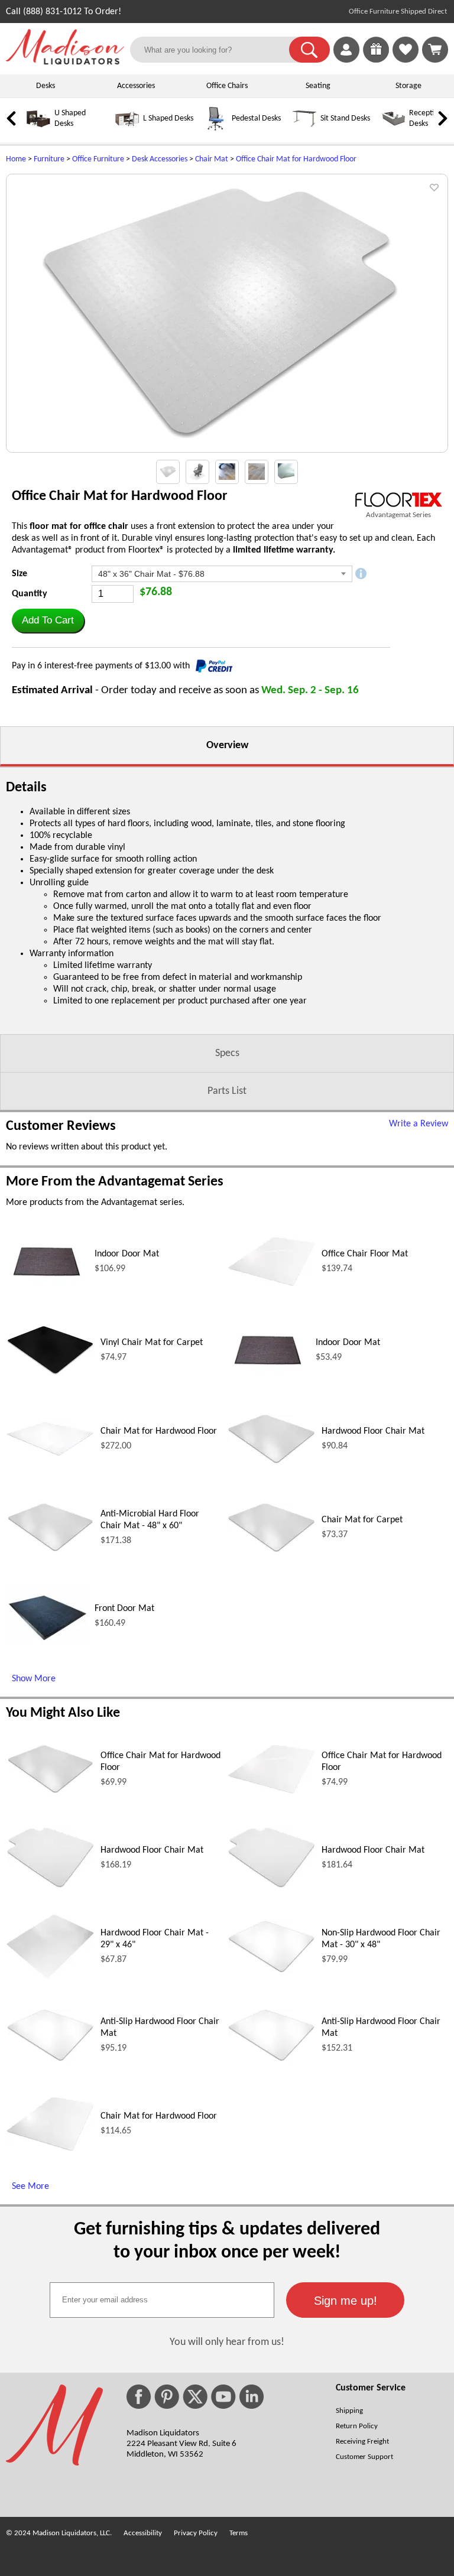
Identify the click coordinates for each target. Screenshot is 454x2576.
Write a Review (419, 1124)
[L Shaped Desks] (127, 129)
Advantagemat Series (398, 515)
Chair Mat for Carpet (362, 1520)
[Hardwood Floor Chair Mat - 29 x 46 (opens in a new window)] (50, 1977)
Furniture (49, 159)
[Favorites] (406, 60)
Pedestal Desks (256, 118)
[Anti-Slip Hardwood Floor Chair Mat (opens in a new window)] (50, 2060)
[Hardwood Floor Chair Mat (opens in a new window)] (271, 1462)
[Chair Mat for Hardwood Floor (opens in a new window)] (50, 1454)
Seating (318, 86)
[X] (195, 2397)
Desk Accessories (160, 159)
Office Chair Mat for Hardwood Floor (296, 159)
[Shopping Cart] (435, 50)
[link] (435, 50)
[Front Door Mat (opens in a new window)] (47, 1655)
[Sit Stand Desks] (304, 129)
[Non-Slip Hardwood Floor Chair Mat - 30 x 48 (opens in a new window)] (271, 1971)
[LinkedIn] (252, 2397)
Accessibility (143, 2533)
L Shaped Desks (168, 118)
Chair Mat (212, 159)
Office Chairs (227, 86)
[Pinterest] (167, 2397)
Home (16, 159)
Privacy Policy (196, 2533)
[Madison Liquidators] (65, 62)
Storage (408, 86)
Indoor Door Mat (127, 1254)
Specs (227, 1053)
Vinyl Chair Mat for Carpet (152, 1343)
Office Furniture (98, 159)
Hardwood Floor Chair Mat (373, 1431)
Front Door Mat (124, 1609)
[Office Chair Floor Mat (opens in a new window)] (271, 1285)
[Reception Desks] (393, 129)
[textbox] (162, 2300)
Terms (239, 2533)
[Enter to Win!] (376, 60)
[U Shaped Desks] (38, 129)
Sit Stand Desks (345, 118)
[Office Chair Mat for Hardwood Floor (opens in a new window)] (50, 1792)
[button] (309, 50)
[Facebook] (139, 2397)
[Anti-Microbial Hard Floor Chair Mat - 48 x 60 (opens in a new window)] (50, 1551)
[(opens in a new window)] (398, 500)
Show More (34, 1679)
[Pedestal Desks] (216, 129)
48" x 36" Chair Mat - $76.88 (151, 574)
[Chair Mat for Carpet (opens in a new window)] (271, 1551)
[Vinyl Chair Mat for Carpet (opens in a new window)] (50, 1373)
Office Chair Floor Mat (365, 1254)
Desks (46, 86)
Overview (227, 745)
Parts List (227, 1091)
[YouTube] (223, 2397)
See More (30, 2187)
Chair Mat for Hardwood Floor (159, 1431)
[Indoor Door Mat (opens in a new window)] (47, 1301)
